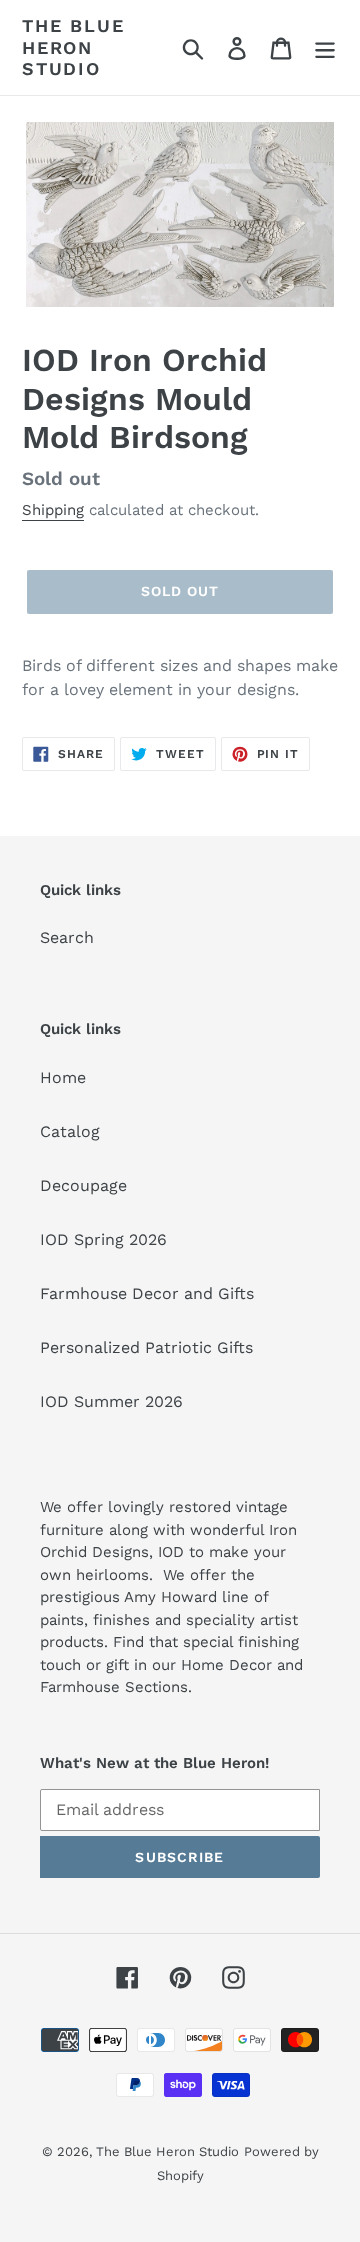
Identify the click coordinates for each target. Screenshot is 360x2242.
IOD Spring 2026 (103, 1239)
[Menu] (325, 47)
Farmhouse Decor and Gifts (147, 1293)
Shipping (53, 510)
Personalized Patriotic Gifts (146, 1347)
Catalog (70, 1131)
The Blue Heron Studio (73, 47)
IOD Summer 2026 (111, 1401)
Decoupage (83, 1185)
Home (63, 1077)
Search (67, 937)
